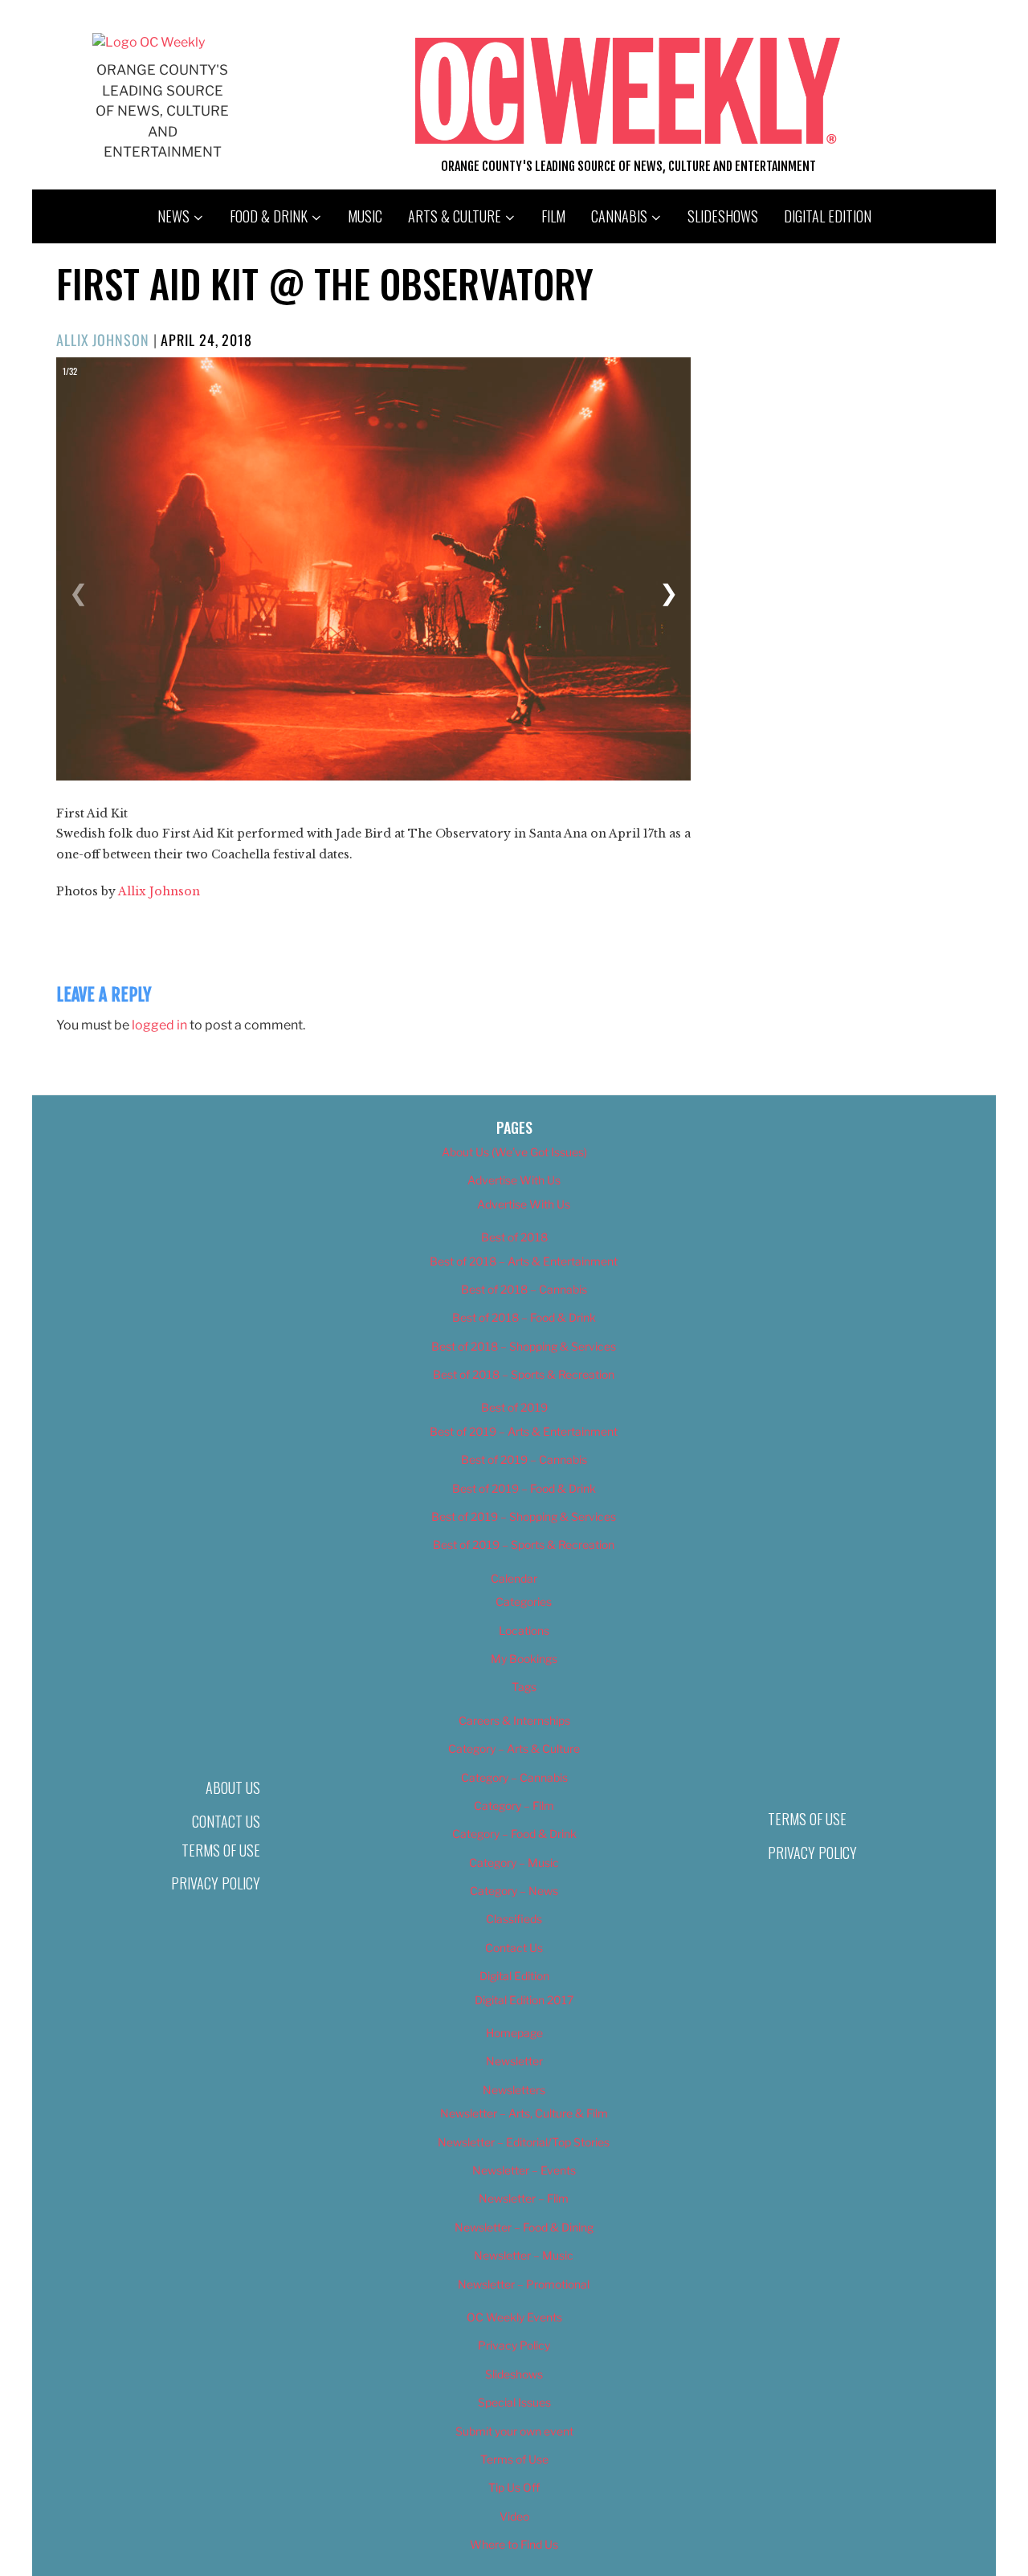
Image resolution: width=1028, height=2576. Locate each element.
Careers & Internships (514, 1720)
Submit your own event (514, 2431)
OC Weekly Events (514, 2317)
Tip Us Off (514, 2487)
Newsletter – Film (524, 2198)
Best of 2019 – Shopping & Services (524, 1516)
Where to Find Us (514, 2544)
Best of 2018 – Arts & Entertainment (524, 1261)
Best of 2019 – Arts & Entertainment (524, 1431)
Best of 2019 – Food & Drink (524, 1488)
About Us (233, 1787)
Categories (524, 1602)
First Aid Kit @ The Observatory (325, 283)
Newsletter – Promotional (524, 2284)
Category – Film (514, 1806)
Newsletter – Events (524, 2170)
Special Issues (514, 2402)
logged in (159, 1025)
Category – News (514, 1891)
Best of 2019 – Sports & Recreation (524, 1545)
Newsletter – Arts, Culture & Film (524, 2113)
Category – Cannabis (514, 1777)
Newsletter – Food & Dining (524, 2227)
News (173, 216)
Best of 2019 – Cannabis (524, 1459)
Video (514, 2516)
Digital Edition (828, 216)
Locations (524, 1630)
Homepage (514, 2033)
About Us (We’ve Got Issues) (514, 1152)
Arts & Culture (455, 216)
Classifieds (514, 1919)
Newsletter (514, 2061)
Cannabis (619, 216)
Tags (524, 1687)
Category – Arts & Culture (514, 1749)
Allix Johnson (103, 340)
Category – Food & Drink (514, 1834)
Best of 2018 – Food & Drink (524, 1317)
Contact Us (226, 1821)
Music (365, 216)
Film (553, 216)
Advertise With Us (514, 1180)
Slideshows (723, 216)
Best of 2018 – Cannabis (524, 1289)
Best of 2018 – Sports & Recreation (524, 1374)
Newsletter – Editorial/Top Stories (524, 2142)
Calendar (514, 1578)
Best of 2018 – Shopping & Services (524, 1346)
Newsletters (514, 2090)
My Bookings (524, 1659)
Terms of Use (221, 1850)
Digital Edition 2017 (524, 2000)
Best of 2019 (514, 1407)
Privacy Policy (216, 1883)
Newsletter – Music (524, 2255)
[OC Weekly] (149, 42)
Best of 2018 (514, 1237)
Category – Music (514, 1863)
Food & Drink (269, 216)
